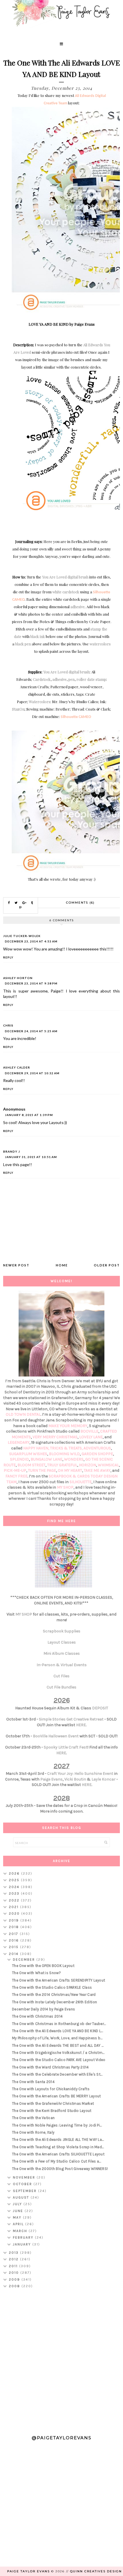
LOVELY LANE (91, 1437)
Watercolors (40, 702)
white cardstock (66, 592)
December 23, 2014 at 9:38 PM (31, 983)
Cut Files (61, 1676)
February (24, 2237)
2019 (15, 1920)
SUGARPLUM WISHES (28, 1454)
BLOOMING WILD (64, 1454)
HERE (81, 1725)
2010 (15, 2273)
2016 (15, 1940)
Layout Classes (62, 1642)
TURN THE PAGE (42, 1470)
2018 (15, 1927)
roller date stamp (91, 679)
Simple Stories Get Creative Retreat (71, 1719)
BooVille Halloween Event (56, 1736)
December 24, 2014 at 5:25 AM (31, 1031)
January (23, 2244)
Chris (8, 1025)
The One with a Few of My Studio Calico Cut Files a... (56, 2161)
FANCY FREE (16, 1476)
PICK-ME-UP (15, 1470)
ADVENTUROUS (97, 1448)
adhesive (78, 607)
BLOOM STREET (31, 1465)
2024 (15, 1887)
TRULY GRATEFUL (62, 1465)
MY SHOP (65, 1487)
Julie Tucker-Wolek (22, 936)
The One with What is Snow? (36, 1973)
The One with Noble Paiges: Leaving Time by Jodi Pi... (57, 2125)
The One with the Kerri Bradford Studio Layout (52, 2111)
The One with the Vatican (33, 2118)
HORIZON (88, 1465)
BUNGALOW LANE (46, 1459)
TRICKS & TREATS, (67, 1448)
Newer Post (16, 1265)
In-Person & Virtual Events (62, 1665)
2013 (14, 2253)
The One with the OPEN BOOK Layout (43, 1966)
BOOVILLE (89, 1431)
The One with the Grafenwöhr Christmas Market (53, 2103)
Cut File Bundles (61, 1687)
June (19, 2211)
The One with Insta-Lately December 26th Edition (54, 2002)
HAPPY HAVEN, (37, 1448)
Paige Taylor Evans (28, 2571)
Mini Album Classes (62, 1653)
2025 (15, 1880)
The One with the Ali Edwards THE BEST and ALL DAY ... (58, 2045)
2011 (14, 2266)
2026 (15, 1873)
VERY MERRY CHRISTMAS (55, 1437)
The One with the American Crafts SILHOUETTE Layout (58, 2154)
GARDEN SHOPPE (97, 1454)
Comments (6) (80, 903)
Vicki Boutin (75, 1779)
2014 (14, 1954)
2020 (15, 1913)
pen (72, 679)
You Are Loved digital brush (65, 577)
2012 (14, 2259)
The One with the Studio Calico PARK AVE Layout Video (59, 2060)
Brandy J (12, 1151)
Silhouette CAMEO (76, 717)
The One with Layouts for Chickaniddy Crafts (51, 2089)
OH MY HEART (70, 1470)
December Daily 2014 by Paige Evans (43, 2009)
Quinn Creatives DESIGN (96, 2571)
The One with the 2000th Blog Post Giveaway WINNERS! (60, 2169)
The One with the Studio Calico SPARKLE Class (52, 1987)
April (19, 2224)
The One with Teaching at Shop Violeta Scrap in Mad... (58, 2147)
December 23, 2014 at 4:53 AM (31, 941)
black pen (23, 644)
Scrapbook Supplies (62, 1631)
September (25, 2191)
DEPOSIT (100, 1708)
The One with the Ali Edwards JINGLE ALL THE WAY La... (58, 2140)
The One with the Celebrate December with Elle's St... (57, 2074)
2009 (15, 2279)
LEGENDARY (19, 1442)
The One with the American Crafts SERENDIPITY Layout (58, 1980)
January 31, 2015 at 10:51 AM (31, 1157)
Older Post (107, 1265)
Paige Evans (51, 1779)
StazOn (18, 709)
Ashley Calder (17, 1067)
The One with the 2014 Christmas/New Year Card (54, 1995)
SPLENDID (19, 1459)
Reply (8, 957)
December (25, 1960)
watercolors (100, 644)
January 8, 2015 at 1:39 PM (29, 1115)
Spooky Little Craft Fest (66, 1747)
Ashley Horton (18, 978)
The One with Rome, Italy (33, 2132)
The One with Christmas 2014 (37, 2016)
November (25, 2177)
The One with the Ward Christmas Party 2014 (50, 2067)
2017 (14, 1934)
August (22, 2197)
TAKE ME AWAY (97, 1470)
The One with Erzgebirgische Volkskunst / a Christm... (58, 2053)
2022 (15, 1900)
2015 (14, 1947)
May (18, 2217)
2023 (15, 1893)
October (23, 2184)
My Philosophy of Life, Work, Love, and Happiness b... (57, 2038)
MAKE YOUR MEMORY (68, 1426)
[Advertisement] (61, 2359)
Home (62, 1265)
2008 (15, 2286)
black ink (38, 636)
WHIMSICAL (108, 1465)
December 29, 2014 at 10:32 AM (32, 1073)
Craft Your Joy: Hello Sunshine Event (80, 1774)
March (21, 2231)
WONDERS (74, 1459)
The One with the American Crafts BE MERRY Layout (56, 2096)
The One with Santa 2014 (33, 2082)
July (18, 2204)
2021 (14, 1907)
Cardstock (42, 679)
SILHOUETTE (81, 1482)
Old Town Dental (23, 1414)
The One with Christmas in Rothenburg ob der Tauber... (59, 2024)
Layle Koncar (104, 1779)
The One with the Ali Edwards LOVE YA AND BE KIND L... (57, 2031)
